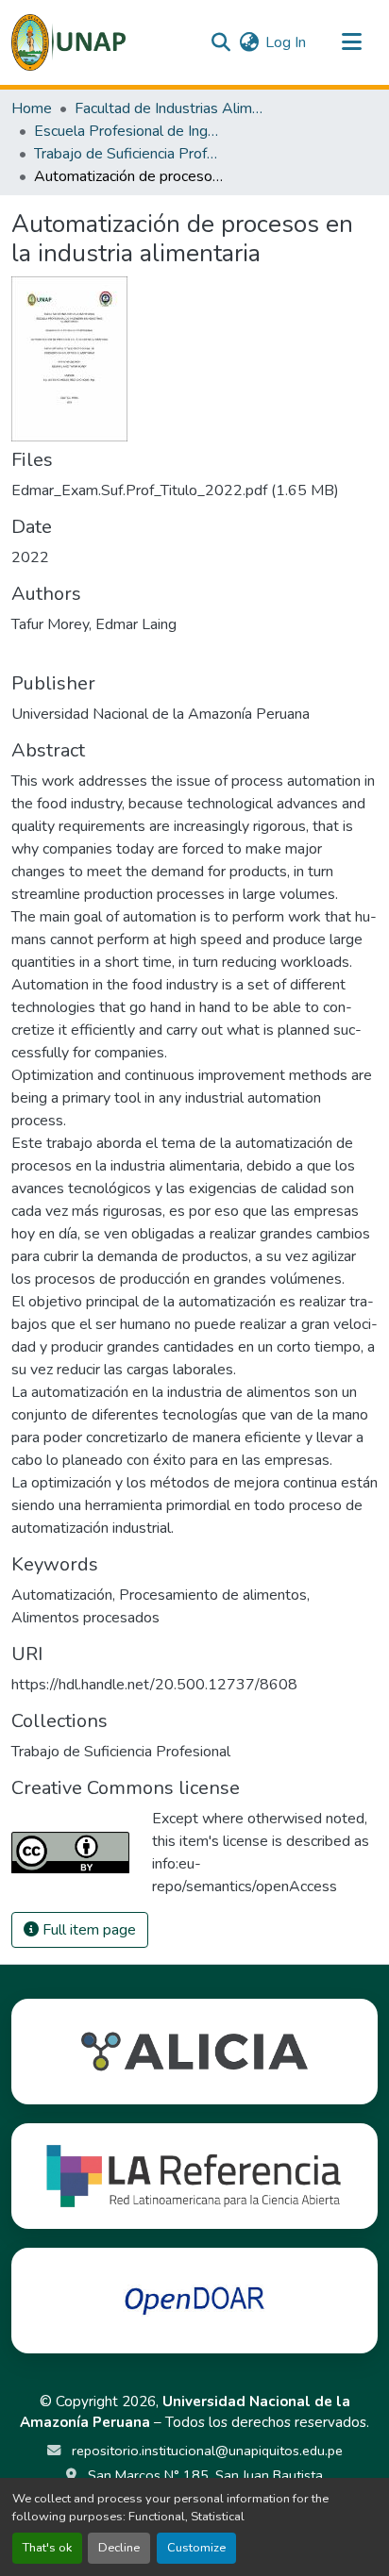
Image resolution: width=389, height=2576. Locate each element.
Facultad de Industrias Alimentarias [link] (169, 108)
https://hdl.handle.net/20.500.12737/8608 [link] (154, 1685)
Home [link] (32, 108)
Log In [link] (286, 42)
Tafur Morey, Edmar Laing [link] (94, 624)
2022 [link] (30, 557)
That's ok (47, 2548)
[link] (194, 490)
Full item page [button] (87, 1930)
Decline (119, 2548)
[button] (68, 42)
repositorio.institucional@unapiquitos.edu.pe (205, 2451)
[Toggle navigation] (351, 42)
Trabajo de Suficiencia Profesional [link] (128, 154)
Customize (196, 2548)
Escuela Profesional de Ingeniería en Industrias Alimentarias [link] (128, 131)
